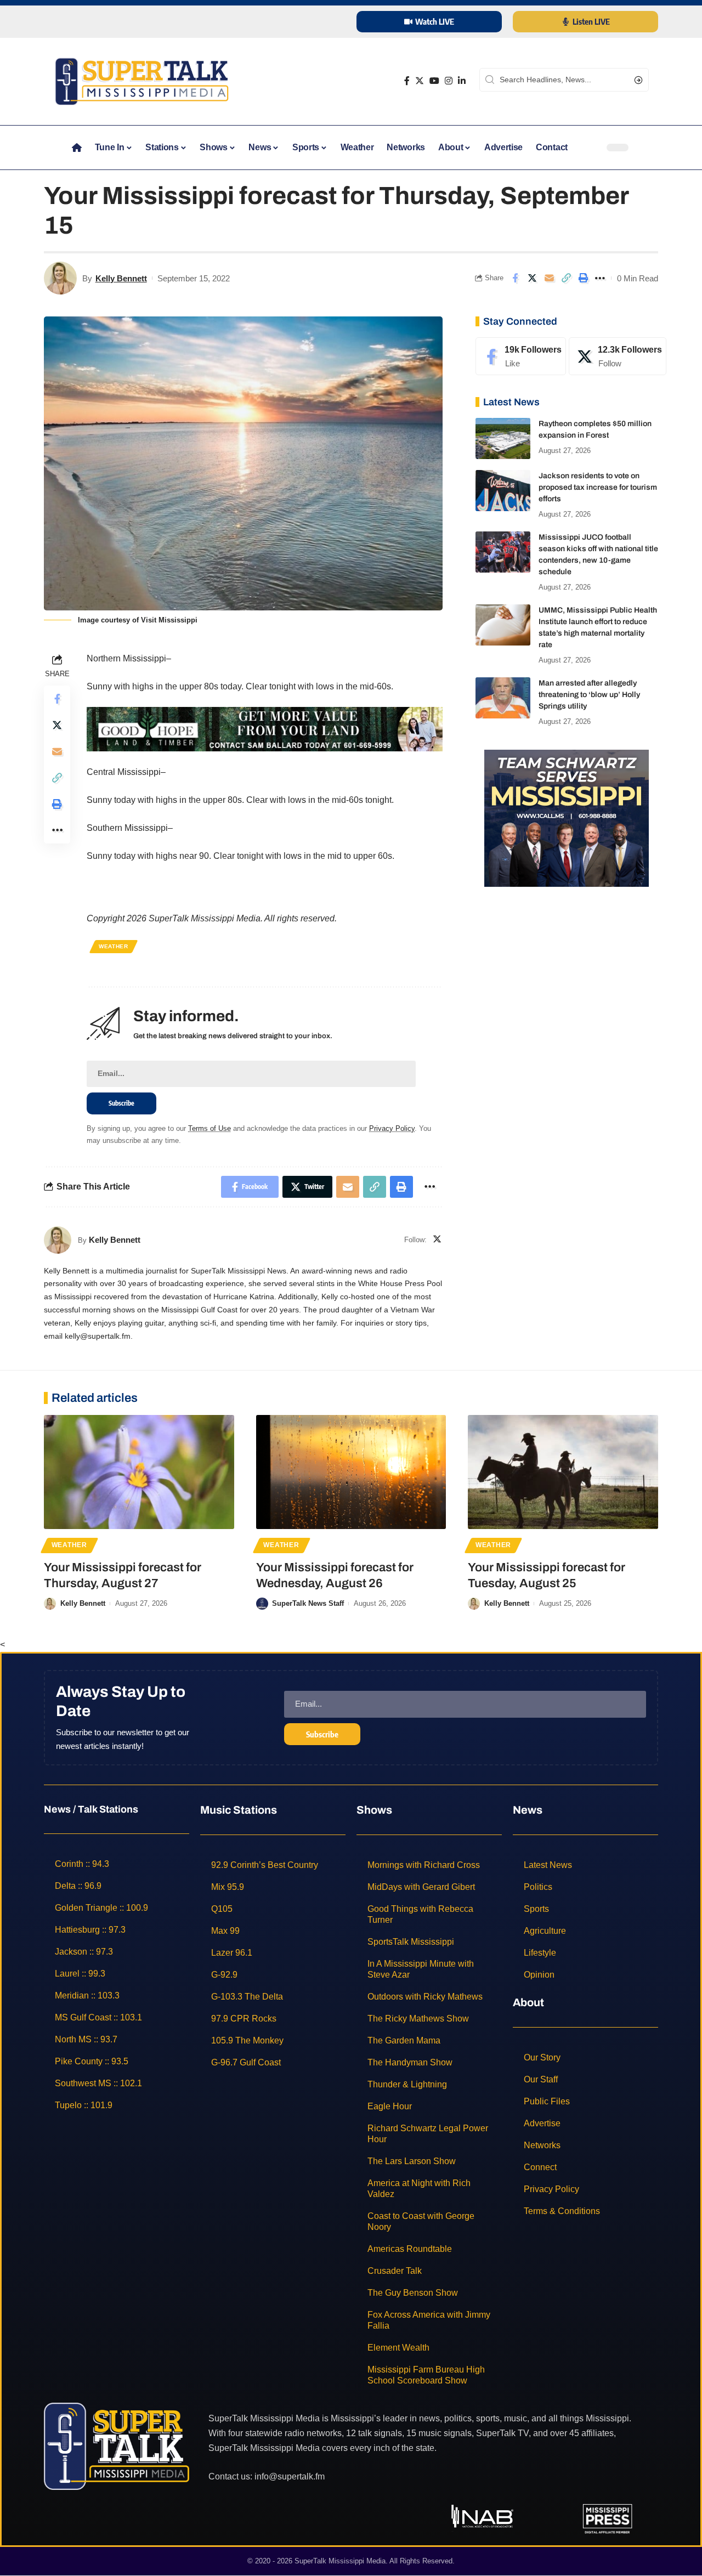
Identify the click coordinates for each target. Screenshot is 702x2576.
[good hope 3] (265, 729)
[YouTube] (434, 81)
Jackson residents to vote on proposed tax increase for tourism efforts (598, 487)
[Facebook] (407, 81)
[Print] (583, 278)
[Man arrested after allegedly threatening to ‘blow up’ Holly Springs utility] (503, 698)
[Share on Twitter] (532, 278)
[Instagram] (449, 81)
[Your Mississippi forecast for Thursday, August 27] (139, 1472)
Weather (114, 946)
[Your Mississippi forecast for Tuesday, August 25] (563, 1472)
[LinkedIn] (462, 81)
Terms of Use (210, 1128)
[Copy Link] (566, 278)
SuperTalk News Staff (308, 1603)
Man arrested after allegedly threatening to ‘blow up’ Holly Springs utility (589, 695)
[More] (600, 278)
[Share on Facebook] (515, 278)
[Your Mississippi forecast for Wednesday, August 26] (351, 1472)
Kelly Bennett (121, 278)
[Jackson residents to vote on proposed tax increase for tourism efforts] (503, 491)
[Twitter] (420, 81)
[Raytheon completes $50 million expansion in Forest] (503, 438)
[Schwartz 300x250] (567, 817)
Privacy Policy (392, 1128)
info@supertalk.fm (290, 2476)
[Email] (549, 278)
